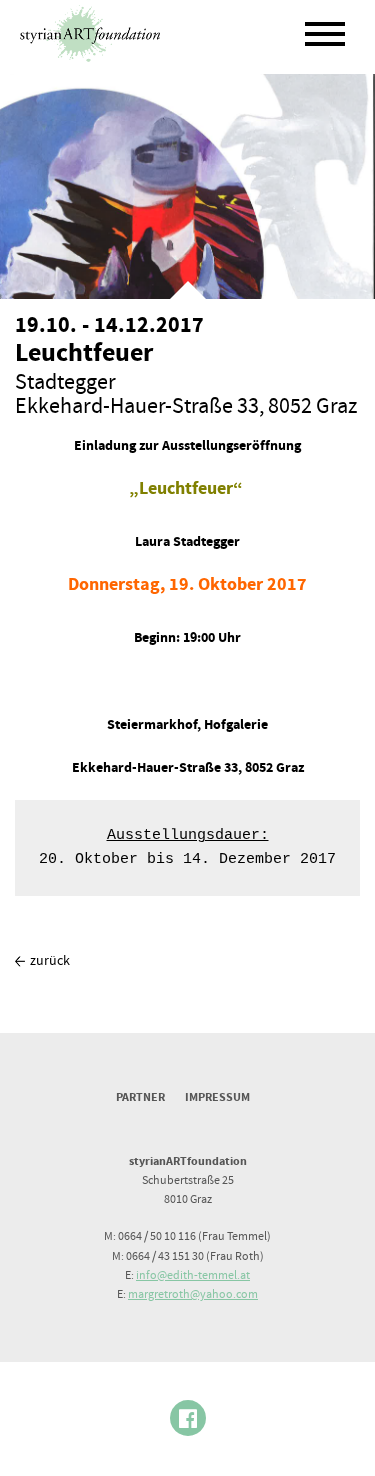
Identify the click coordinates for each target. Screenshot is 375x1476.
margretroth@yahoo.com (193, 1294)
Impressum (217, 1097)
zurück (50, 961)
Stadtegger (65, 382)
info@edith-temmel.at (193, 1275)
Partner (140, 1097)
